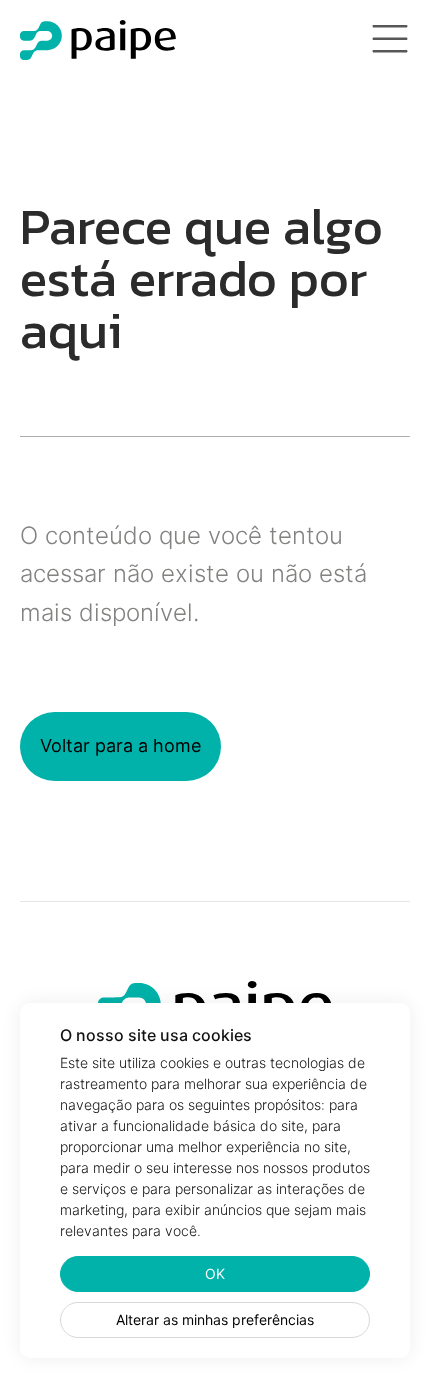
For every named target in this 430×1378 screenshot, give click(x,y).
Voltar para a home (120, 745)
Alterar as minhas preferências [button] (215, 1319)
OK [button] (215, 1273)
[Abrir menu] (390, 40)
